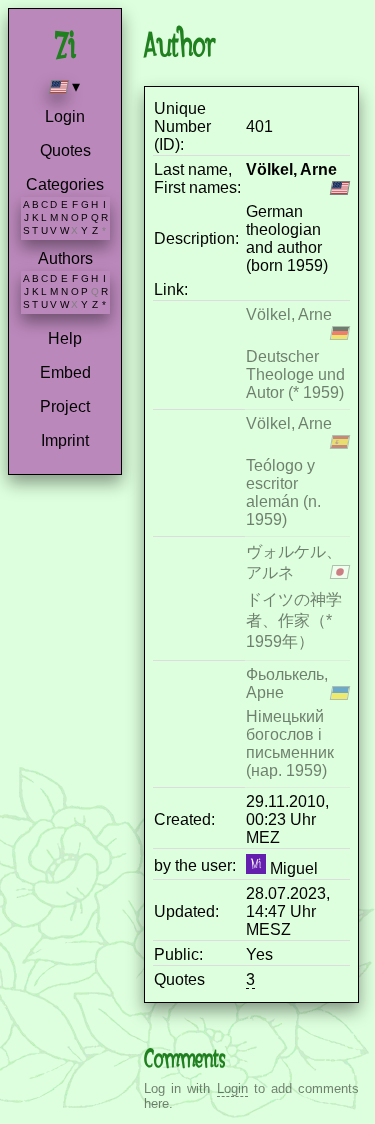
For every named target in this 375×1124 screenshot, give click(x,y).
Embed (65, 372)
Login (65, 116)
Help (65, 338)
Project (65, 406)
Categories (65, 184)
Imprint (65, 440)
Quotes (65, 150)
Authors (65, 258)
